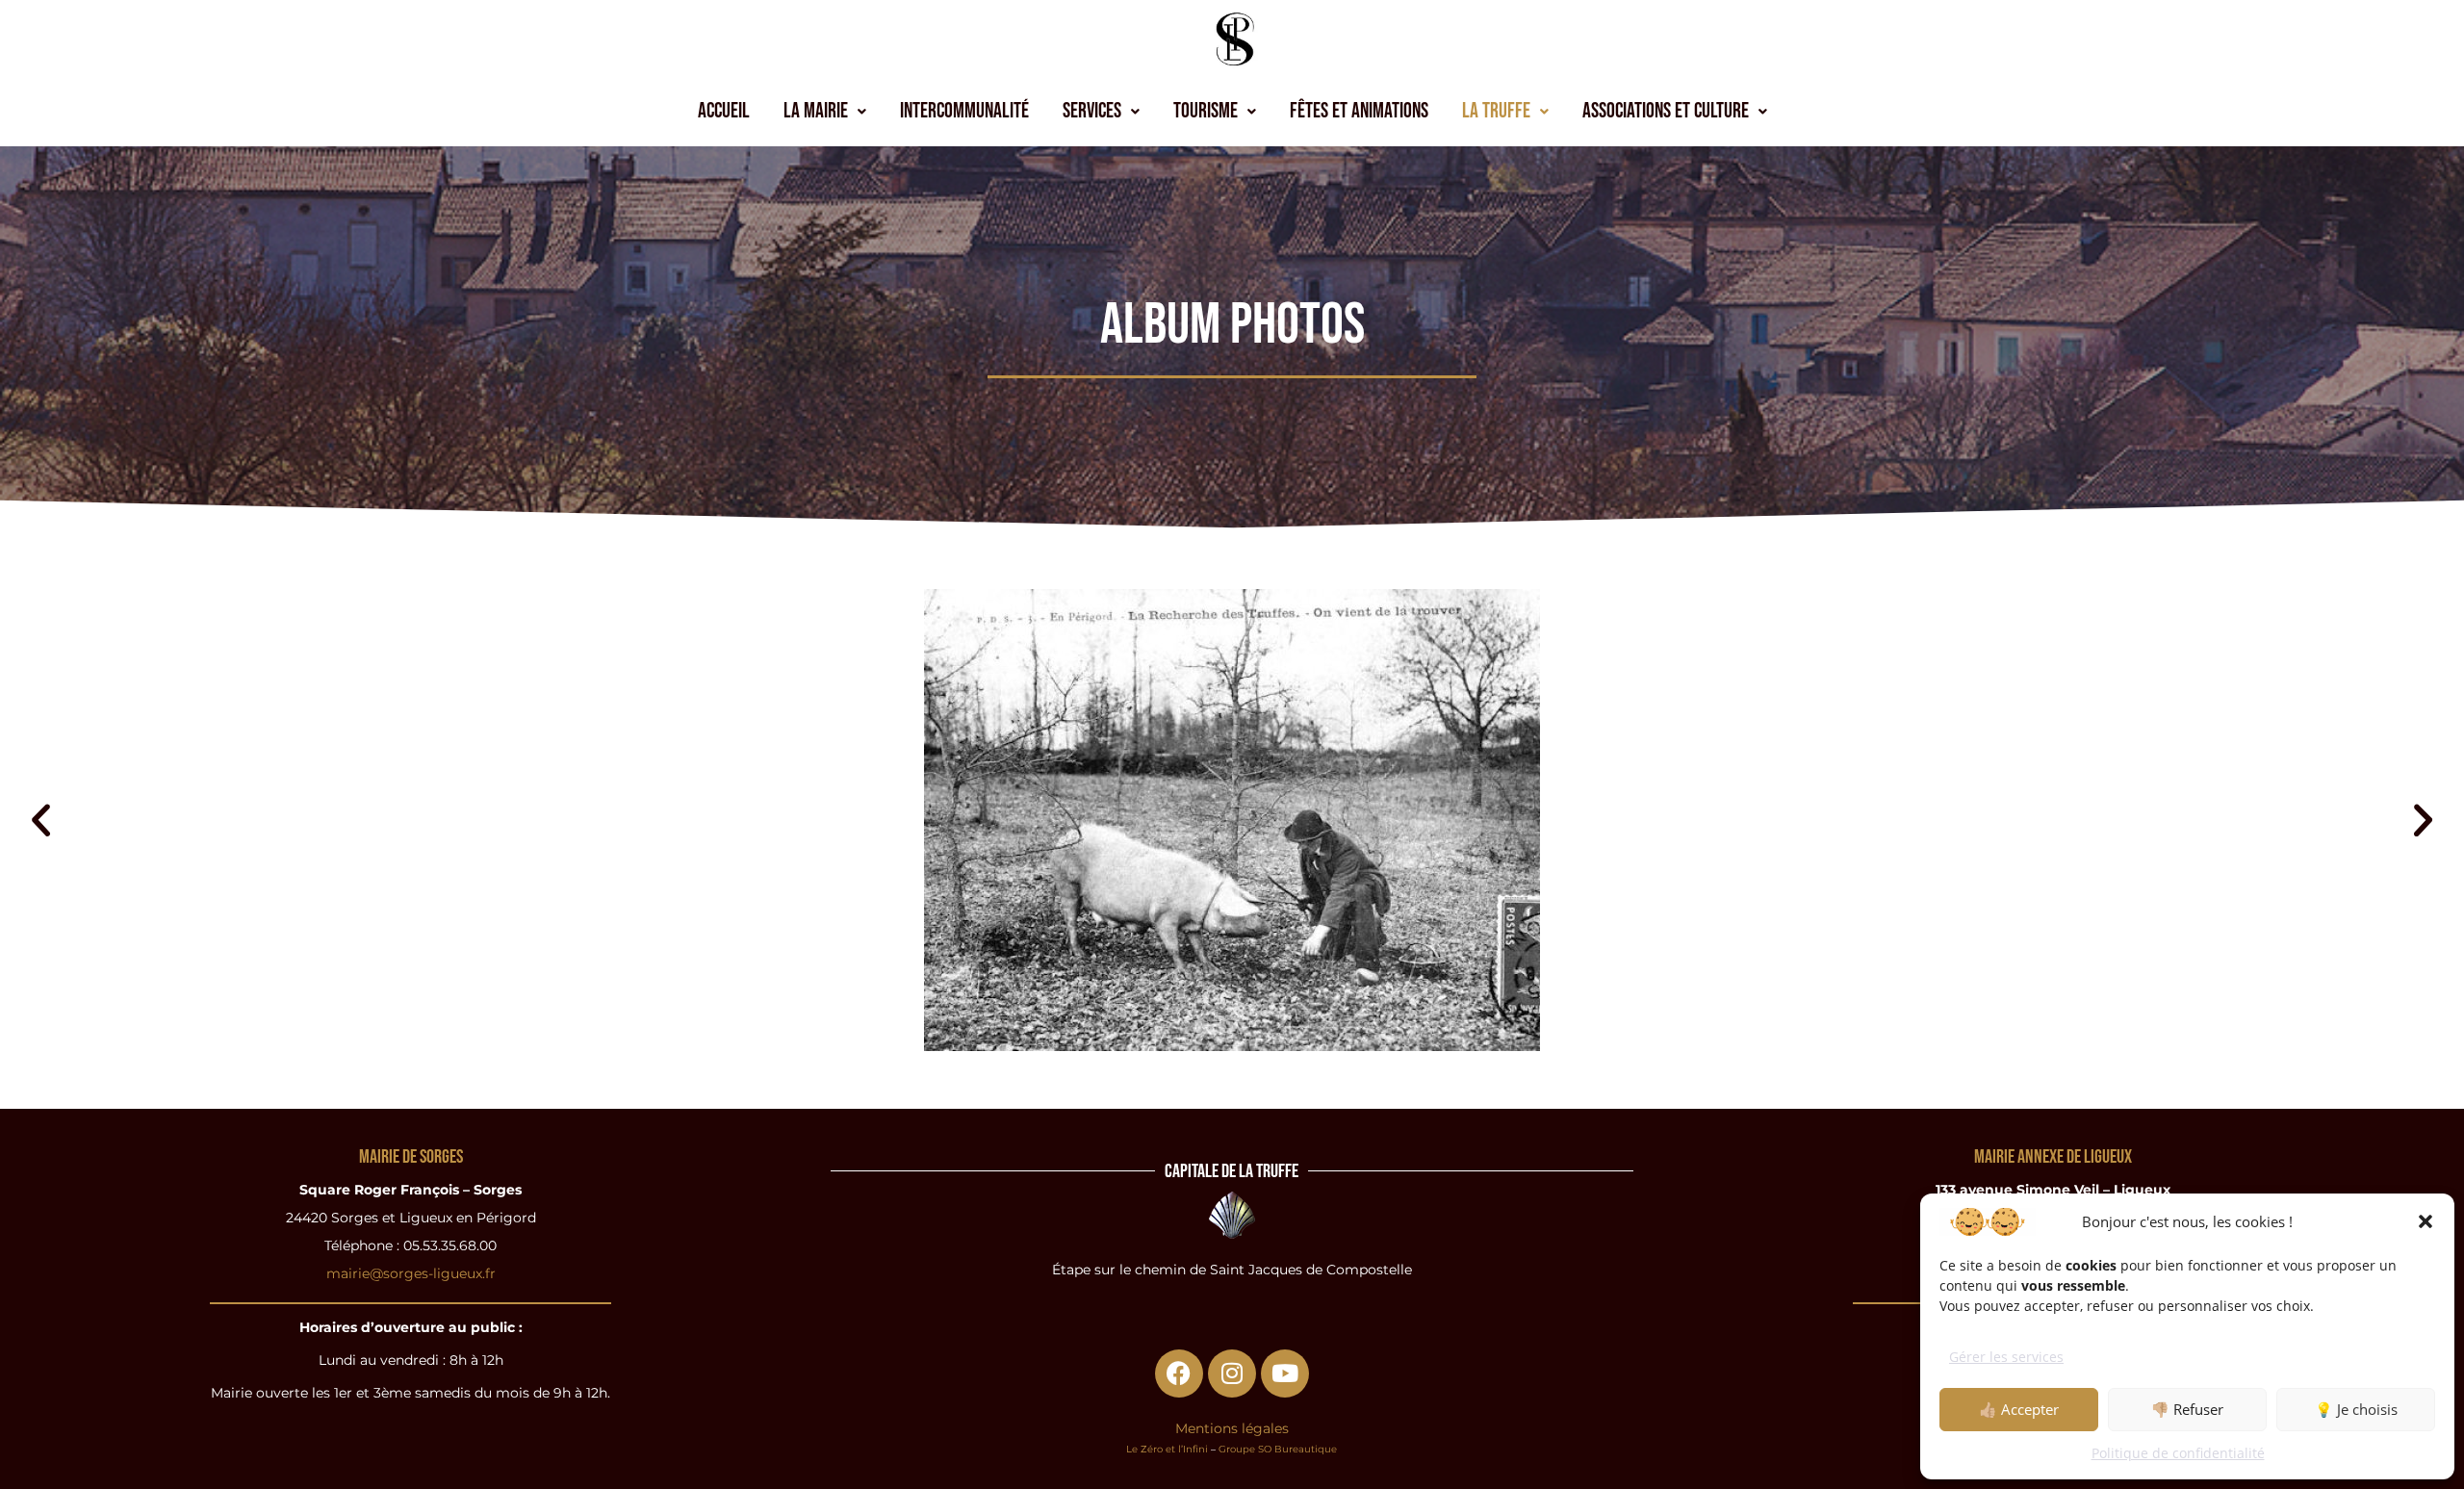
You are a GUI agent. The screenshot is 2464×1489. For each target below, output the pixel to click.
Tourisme (1206, 111)
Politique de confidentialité (2178, 1453)
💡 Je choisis (2356, 1409)
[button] (2425, 1221)
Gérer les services (2006, 1357)
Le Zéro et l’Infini (1167, 1449)
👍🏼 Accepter (2019, 1409)
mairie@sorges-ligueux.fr (411, 1273)
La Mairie (816, 111)
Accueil (724, 111)
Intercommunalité (964, 111)
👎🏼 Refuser (2187, 1409)
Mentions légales (1232, 1428)
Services (1092, 111)
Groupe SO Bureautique (1278, 1449)
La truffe (1496, 111)
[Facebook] (1179, 1373)
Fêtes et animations (1359, 111)
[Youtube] (1285, 1373)
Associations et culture (1666, 111)
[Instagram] (1232, 1373)
